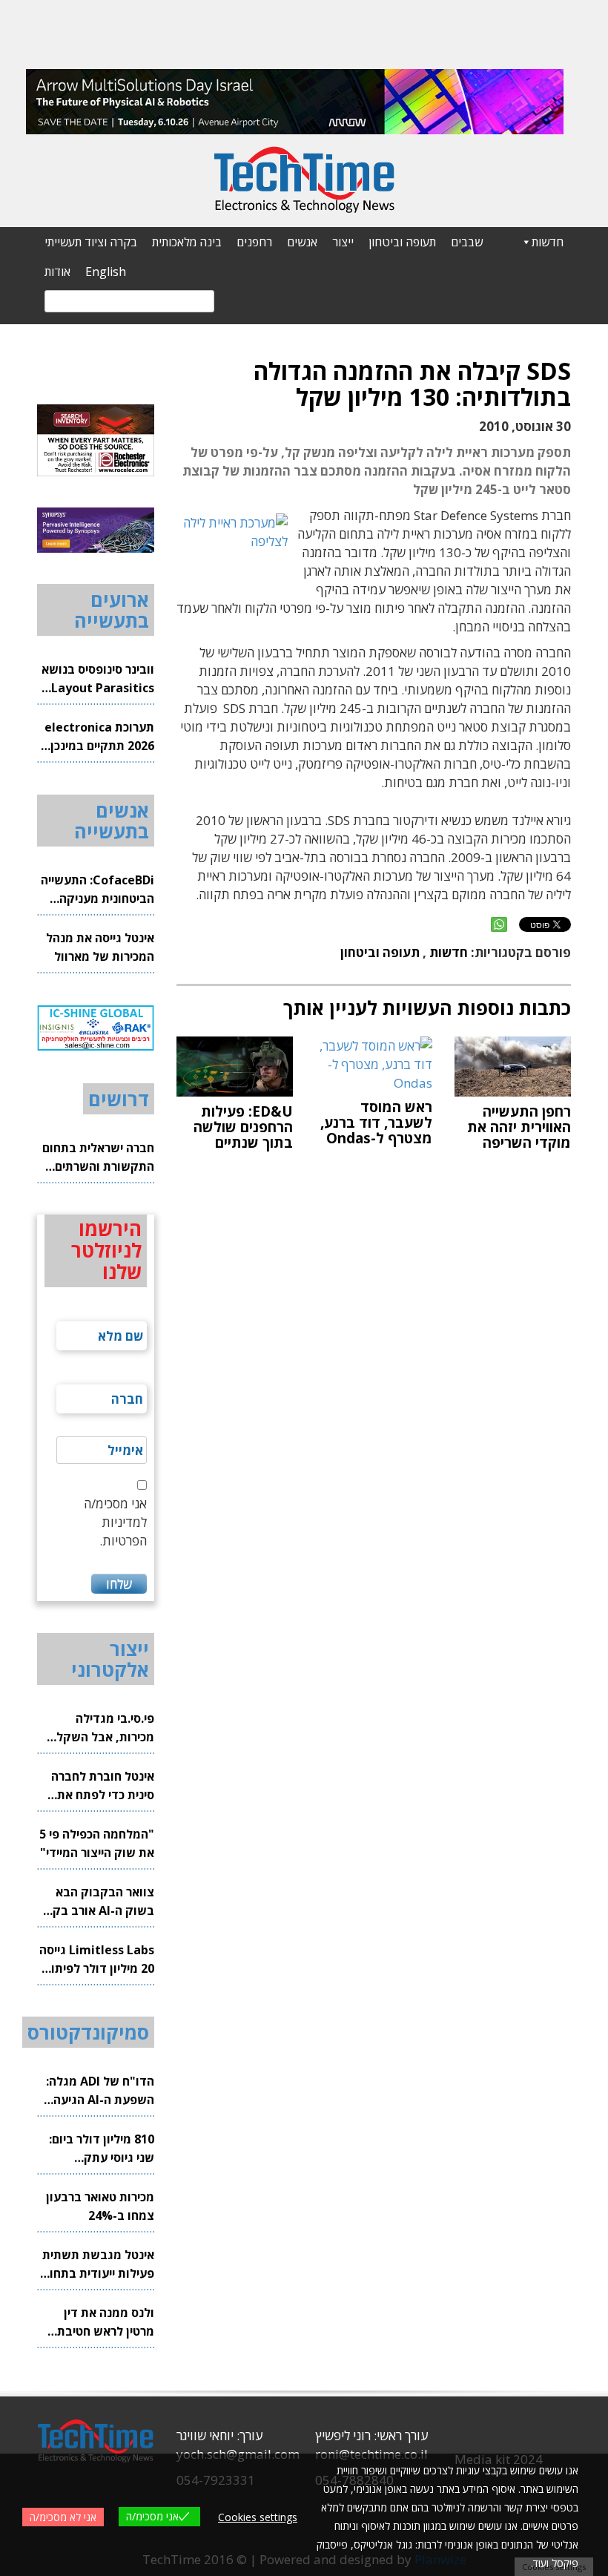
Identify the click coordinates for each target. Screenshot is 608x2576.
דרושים (119, 1099)
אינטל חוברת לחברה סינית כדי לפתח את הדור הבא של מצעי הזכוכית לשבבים (103, 1786)
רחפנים (254, 242)
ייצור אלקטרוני (110, 1659)
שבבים (467, 242)
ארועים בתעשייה (112, 610)
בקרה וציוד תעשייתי (91, 242)
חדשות (548, 242)
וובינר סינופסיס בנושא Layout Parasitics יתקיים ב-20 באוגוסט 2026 (98, 679)
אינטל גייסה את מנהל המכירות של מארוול (100, 947)
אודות (57, 272)
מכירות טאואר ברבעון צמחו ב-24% (100, 2206)
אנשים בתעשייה (112, 821)
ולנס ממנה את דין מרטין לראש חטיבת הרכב (106, 2323)
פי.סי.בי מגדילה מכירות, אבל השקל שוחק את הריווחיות (105, 1728)
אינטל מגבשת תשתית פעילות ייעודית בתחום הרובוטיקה (98, 2265)
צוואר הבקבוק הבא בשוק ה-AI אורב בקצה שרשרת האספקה (96, 1902)
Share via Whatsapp (499, 924)
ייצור (343, 242)
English (106, 272)
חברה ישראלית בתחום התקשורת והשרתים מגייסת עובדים (98, 1158)
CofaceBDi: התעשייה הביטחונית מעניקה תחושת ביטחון (98, 890)
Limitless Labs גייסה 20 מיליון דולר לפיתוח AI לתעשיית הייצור (97, 1960)
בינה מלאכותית (187, 242)
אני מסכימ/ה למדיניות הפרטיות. (115, 1522)
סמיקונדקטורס (88, 2032)
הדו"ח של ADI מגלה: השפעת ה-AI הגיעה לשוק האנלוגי (100, 2091)
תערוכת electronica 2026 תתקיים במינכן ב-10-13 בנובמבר (99, 737)
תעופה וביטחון (402, 242)
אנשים (302, 242)
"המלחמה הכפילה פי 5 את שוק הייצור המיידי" (97, 1843)
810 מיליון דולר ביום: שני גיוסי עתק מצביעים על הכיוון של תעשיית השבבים (99, 2149)
